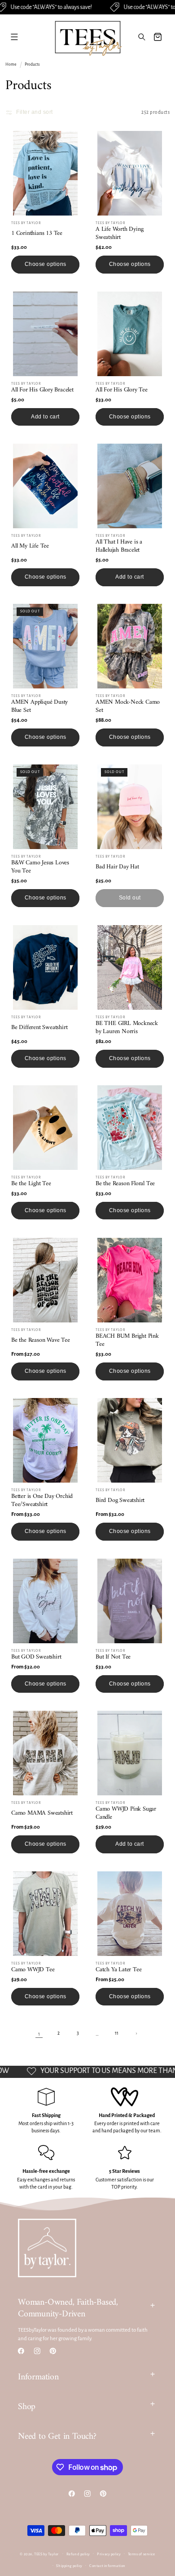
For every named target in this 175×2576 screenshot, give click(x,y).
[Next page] (136, 2034)
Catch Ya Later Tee (118, 1970)
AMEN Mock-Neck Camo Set (128, 706)
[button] (14, 37)
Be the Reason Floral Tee (125, 1184)
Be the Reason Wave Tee (41, 1340)
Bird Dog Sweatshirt (120, 1501)
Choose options (46, 264)
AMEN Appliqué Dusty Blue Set (39, 706)
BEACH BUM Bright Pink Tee (127, 1340)
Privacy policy (109, 2554)
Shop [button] (27, 2407)
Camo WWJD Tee (33, 1970)
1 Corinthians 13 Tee (37, 234)
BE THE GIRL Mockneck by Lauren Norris (127, 1028)
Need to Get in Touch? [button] (57, 2437)
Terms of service (142, 2554)
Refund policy (78, 2554)
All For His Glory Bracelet (42, 390)
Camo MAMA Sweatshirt (42, 1813)
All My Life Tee (30, 546)
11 (117, 2033)
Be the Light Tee (31, 1184)
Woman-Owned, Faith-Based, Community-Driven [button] (68, 2309)
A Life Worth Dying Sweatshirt (119, 234)
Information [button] (38, 2377)
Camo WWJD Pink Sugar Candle (126, 1813)
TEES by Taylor (46, 2554)
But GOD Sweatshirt (36, 1657)
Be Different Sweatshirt (39, 1028)
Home (11, 64)
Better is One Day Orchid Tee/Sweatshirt (42, 1501)
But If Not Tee (113, 1657)
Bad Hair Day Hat (117, 867)
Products (32, 64)
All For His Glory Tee (122, 390)
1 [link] (39, 2034)
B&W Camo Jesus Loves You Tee (40, 867)
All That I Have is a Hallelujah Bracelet (119, 546)
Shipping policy (69, 2566)
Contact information (107, 2566)
